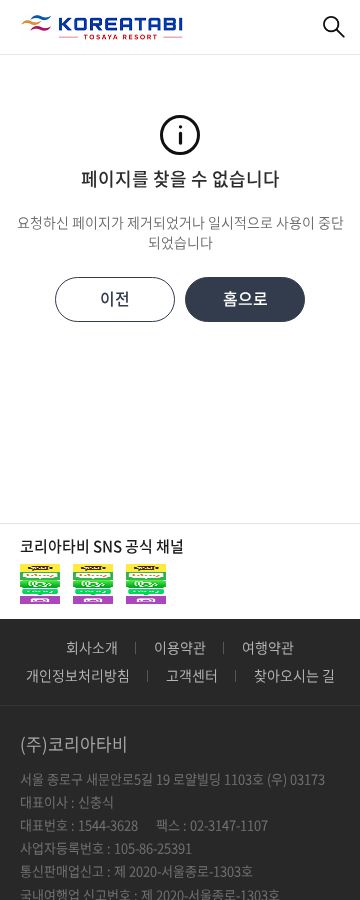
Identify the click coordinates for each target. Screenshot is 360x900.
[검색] (334, 27)
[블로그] (93, 584)
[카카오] (40, 584)
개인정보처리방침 (78, 675)
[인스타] (146, 584)
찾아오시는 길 (294, 675)
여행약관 (268, 647)
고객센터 (192, 675)
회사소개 (92, 647)
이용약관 (180, 647)
